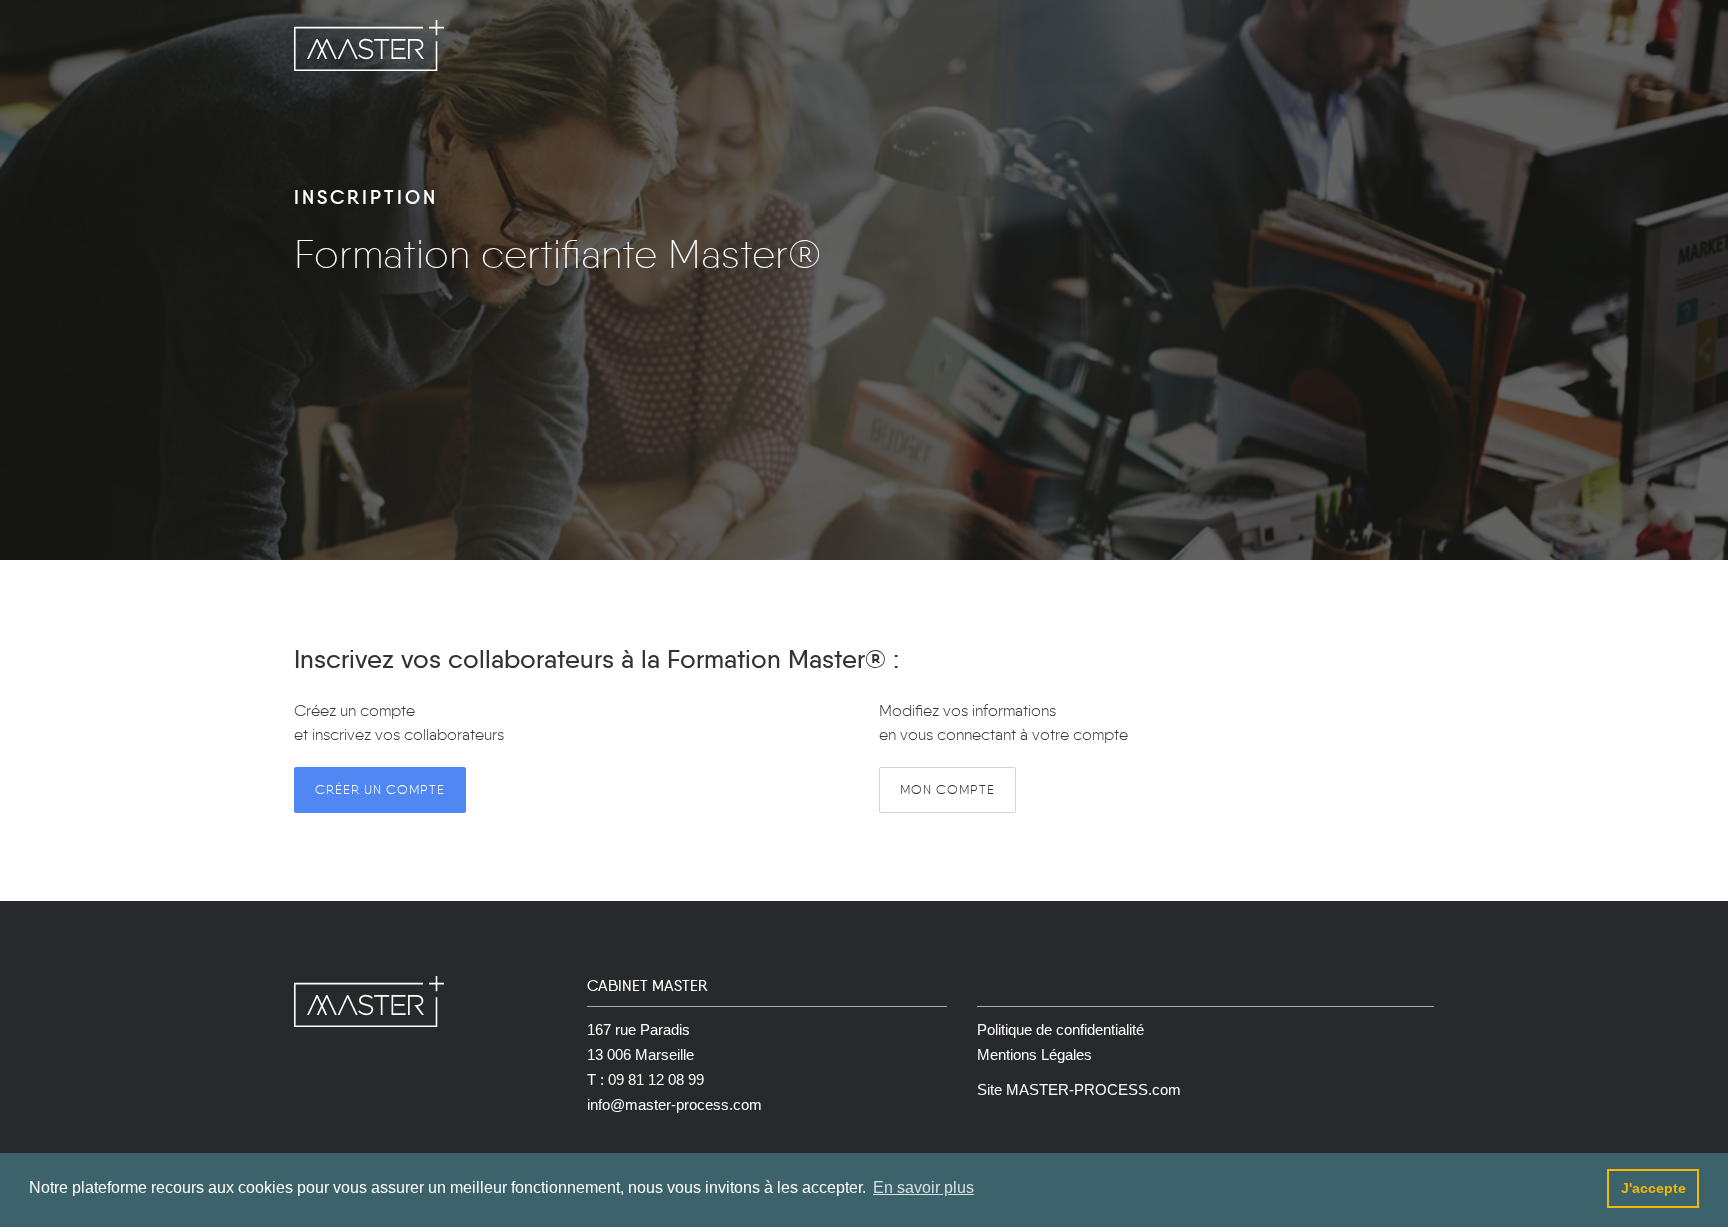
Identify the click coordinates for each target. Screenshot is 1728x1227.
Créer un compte (380, 789)
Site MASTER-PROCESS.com (1079, 1089)
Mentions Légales (1034, 1054)
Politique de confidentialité (1060, 1029)
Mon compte (947, 789)
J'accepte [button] (1653, 1188)
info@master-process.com (674, 1104)
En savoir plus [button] (923, 1187)
